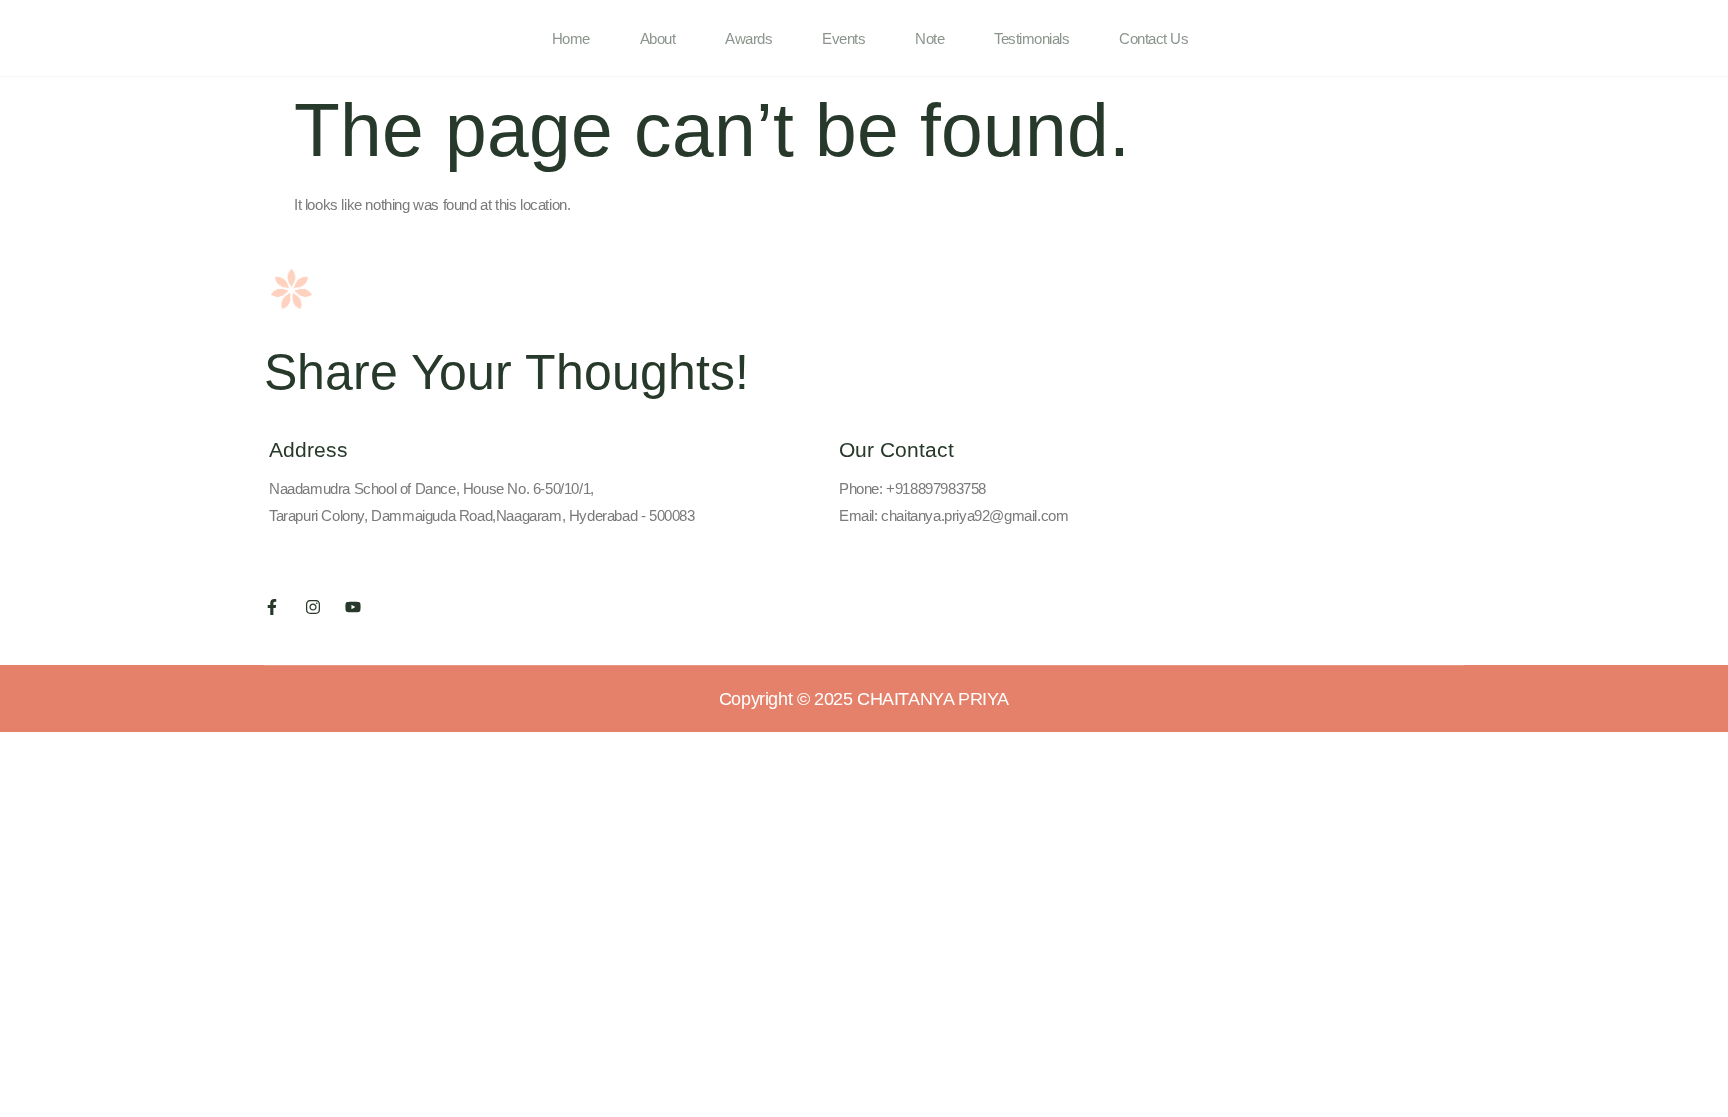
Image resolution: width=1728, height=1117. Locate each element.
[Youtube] (353, 607)
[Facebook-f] (272, 607)
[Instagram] (313, 607)
